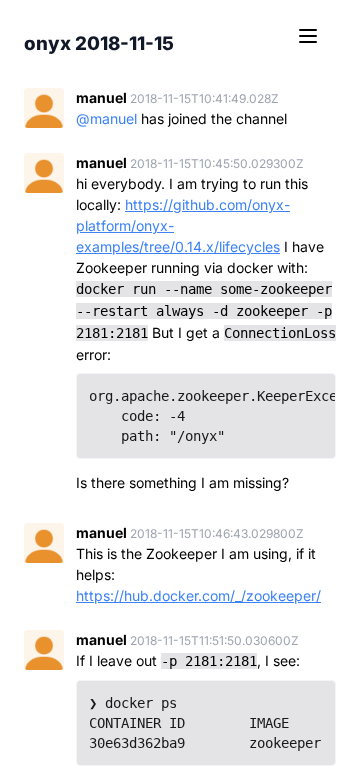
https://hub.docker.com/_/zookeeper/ (198, 595)
